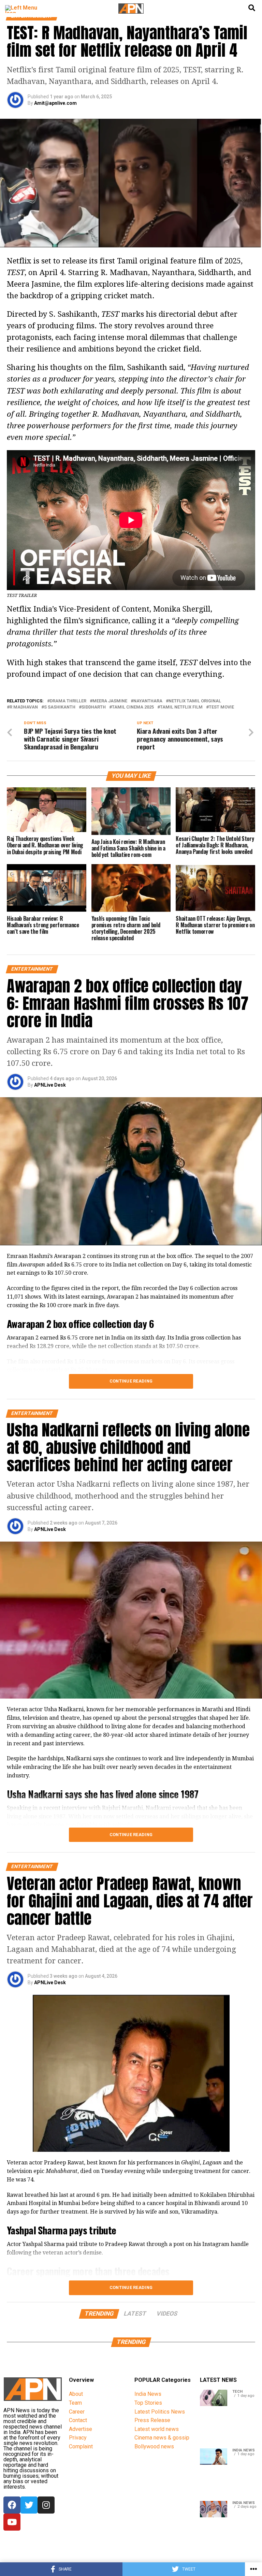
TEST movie (221, 707)
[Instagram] (46, 2505)
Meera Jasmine (110, 701)
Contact (78, 2420)
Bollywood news (154, 2446)
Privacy (78, 2438)
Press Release (152, 2420)
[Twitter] (29, 2505)
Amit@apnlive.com (55, 103)
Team (75, 2403)
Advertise (81, 2429)
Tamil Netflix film (181, 707)
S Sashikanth (60, 707)
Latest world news (157, 2429)
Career (77, 2412)
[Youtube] (12, 2522)
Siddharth (94, 707)
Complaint (81, 2446)
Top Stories (148, 2403)
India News (148, 2394)
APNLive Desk (50, 1085)
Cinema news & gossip (162, 2438)
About (76, 2394)
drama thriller (68, 701)
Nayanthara (148, 701)
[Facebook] (12, 2505)
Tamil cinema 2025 (133, 707)
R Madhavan (24, 707)
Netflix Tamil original (195, 701)
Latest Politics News (160, 2412)
